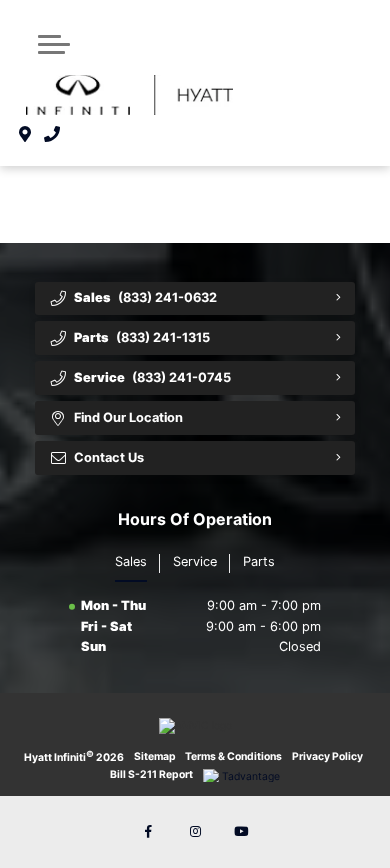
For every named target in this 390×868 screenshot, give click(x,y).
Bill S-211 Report (151, 774)
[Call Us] (52, 134)
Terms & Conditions (233, 756)
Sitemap (155, 756)
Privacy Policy (327, 756)
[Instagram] (195, 832)
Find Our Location (128, 417)
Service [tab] (195, 561)
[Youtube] (241, 832)
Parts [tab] (259, 561)
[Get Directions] (25, 134)
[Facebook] (149, 832)
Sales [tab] (131, 561)
